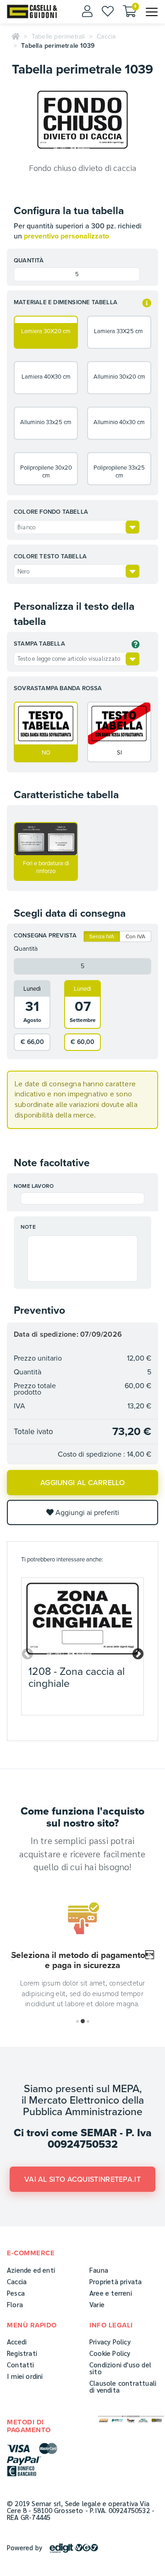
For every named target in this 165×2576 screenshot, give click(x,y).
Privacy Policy (110, 2341)
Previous (26, 1652)
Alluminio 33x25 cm (46, 422)
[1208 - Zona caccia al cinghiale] (82, 1619)
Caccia (106, 37)
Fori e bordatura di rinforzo (46, 867)
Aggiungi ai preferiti (86, 1513)
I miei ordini (25, 2376)
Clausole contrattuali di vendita (123, 2386)
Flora (15, 2304)
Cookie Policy (110, 2353)
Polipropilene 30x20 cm (46, 472)
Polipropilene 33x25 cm (119, 472)
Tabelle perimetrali (58, 37)
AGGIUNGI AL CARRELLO (82, 1483)
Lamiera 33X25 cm (119, 331)
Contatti (21, 2364)
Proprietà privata (115, 2281)
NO (46, 753)
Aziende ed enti (31, 2270)
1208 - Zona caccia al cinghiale (77, 1677)
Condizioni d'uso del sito (120, 2368)
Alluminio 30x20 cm (119, 377)
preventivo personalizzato (66, 236)
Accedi (17, 2341)
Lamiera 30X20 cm (46, 331)
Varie (97, 2304)
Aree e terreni (111, 2293)
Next (136, 1652)
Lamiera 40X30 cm (46, 377)
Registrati (22, 2353)
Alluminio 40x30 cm (119, 422)
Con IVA (135, 936)
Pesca (16, 2293)
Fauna (99, 2270)
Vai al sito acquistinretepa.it (82, 2179)
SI (119, 753)
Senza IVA (102, 936)
